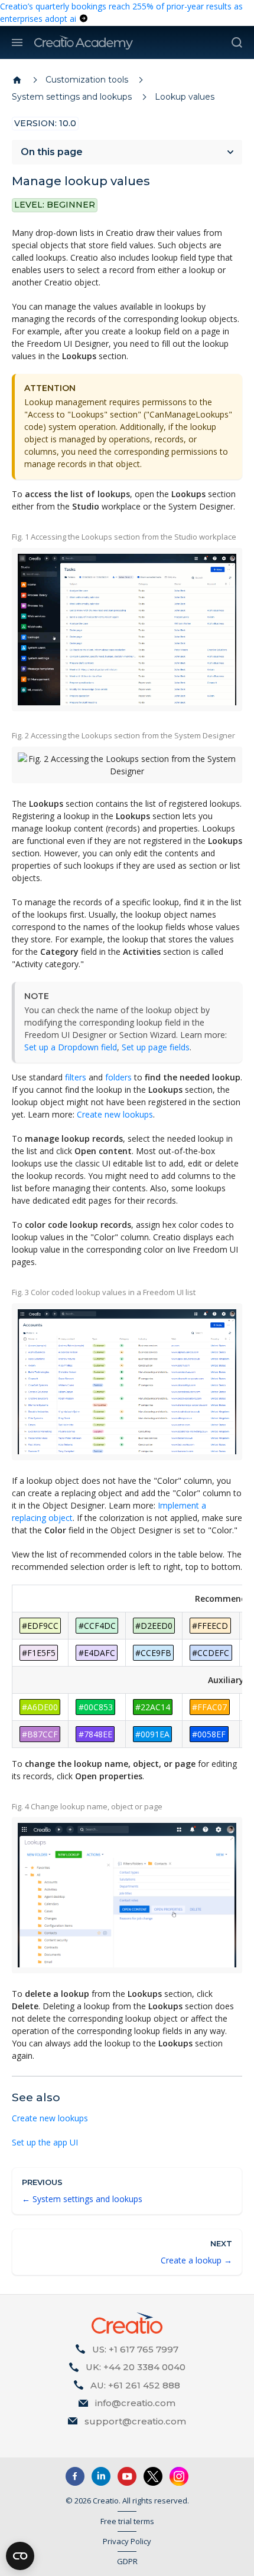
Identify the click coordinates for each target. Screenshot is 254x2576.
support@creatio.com (135, 2421)
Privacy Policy (127, 2541)
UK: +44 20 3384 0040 (136, 2367)
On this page (52, 152)
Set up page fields (156, 1047)
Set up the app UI (45, 2142)
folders (118, 1077)
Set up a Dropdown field (71, 1047)
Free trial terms (127, 2521)
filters (76, 1077)
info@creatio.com (135, 2403)
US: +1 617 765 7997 (135, 2349)
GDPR (127, 2561)
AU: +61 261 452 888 (135, 2385)
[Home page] (17, 80)
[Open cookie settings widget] (20, 2556)
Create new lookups (115, 1114)
